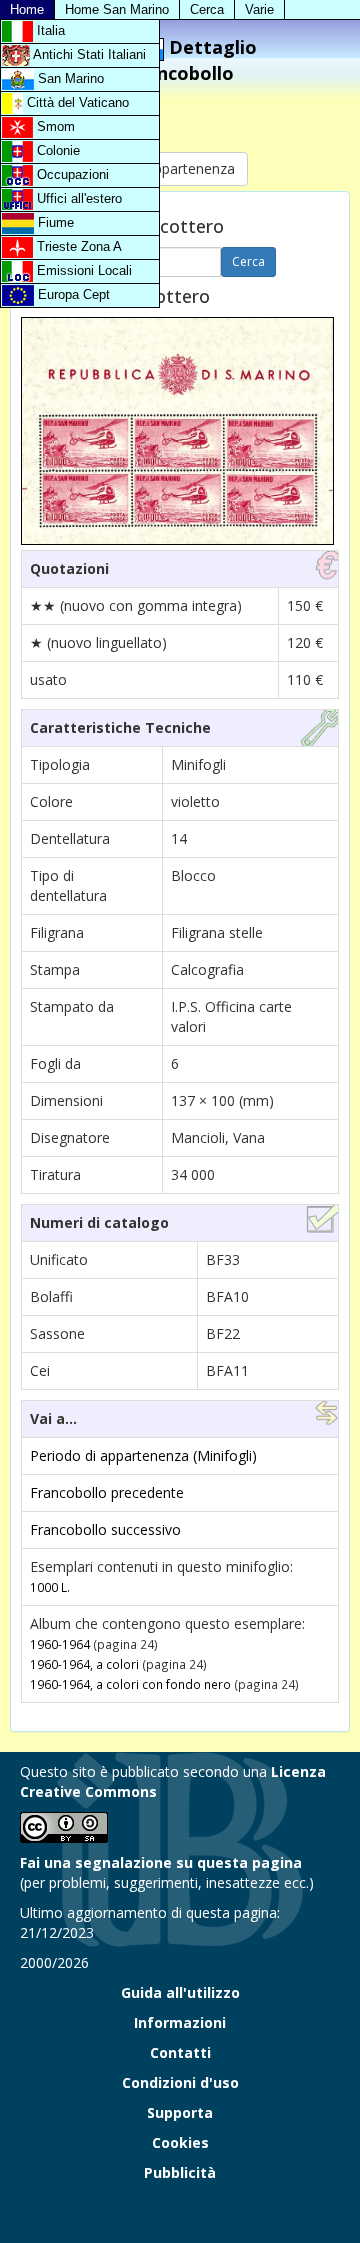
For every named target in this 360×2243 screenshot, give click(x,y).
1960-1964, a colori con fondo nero (130, 1684)
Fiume (54, 222)
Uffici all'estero (77, 198)
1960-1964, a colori (84, 1664)
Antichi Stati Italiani (88, 54)
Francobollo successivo (105, 1529)
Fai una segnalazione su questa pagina (161, 1862)
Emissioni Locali (82, 270)
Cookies (180, 2142)
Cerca (207, 9)
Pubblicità (180, 2172)
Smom (54, 126)
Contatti (180, 2052)
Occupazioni (71, 174)
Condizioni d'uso (180, 2082)
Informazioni (180, 2022)
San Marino (69, 78)
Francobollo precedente (107, 1492)
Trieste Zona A (77, 246)
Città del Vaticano (76, 102)
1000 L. (50, 1587)
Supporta (180, 2112)
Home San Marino (117, 9)
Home (27, 9)
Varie (259, 9)
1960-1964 (60, 1644)
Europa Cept (72, 294)
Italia (49, 30)
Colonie (56, 150)
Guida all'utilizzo (180, 1992)
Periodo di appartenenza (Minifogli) (143, 1455)
